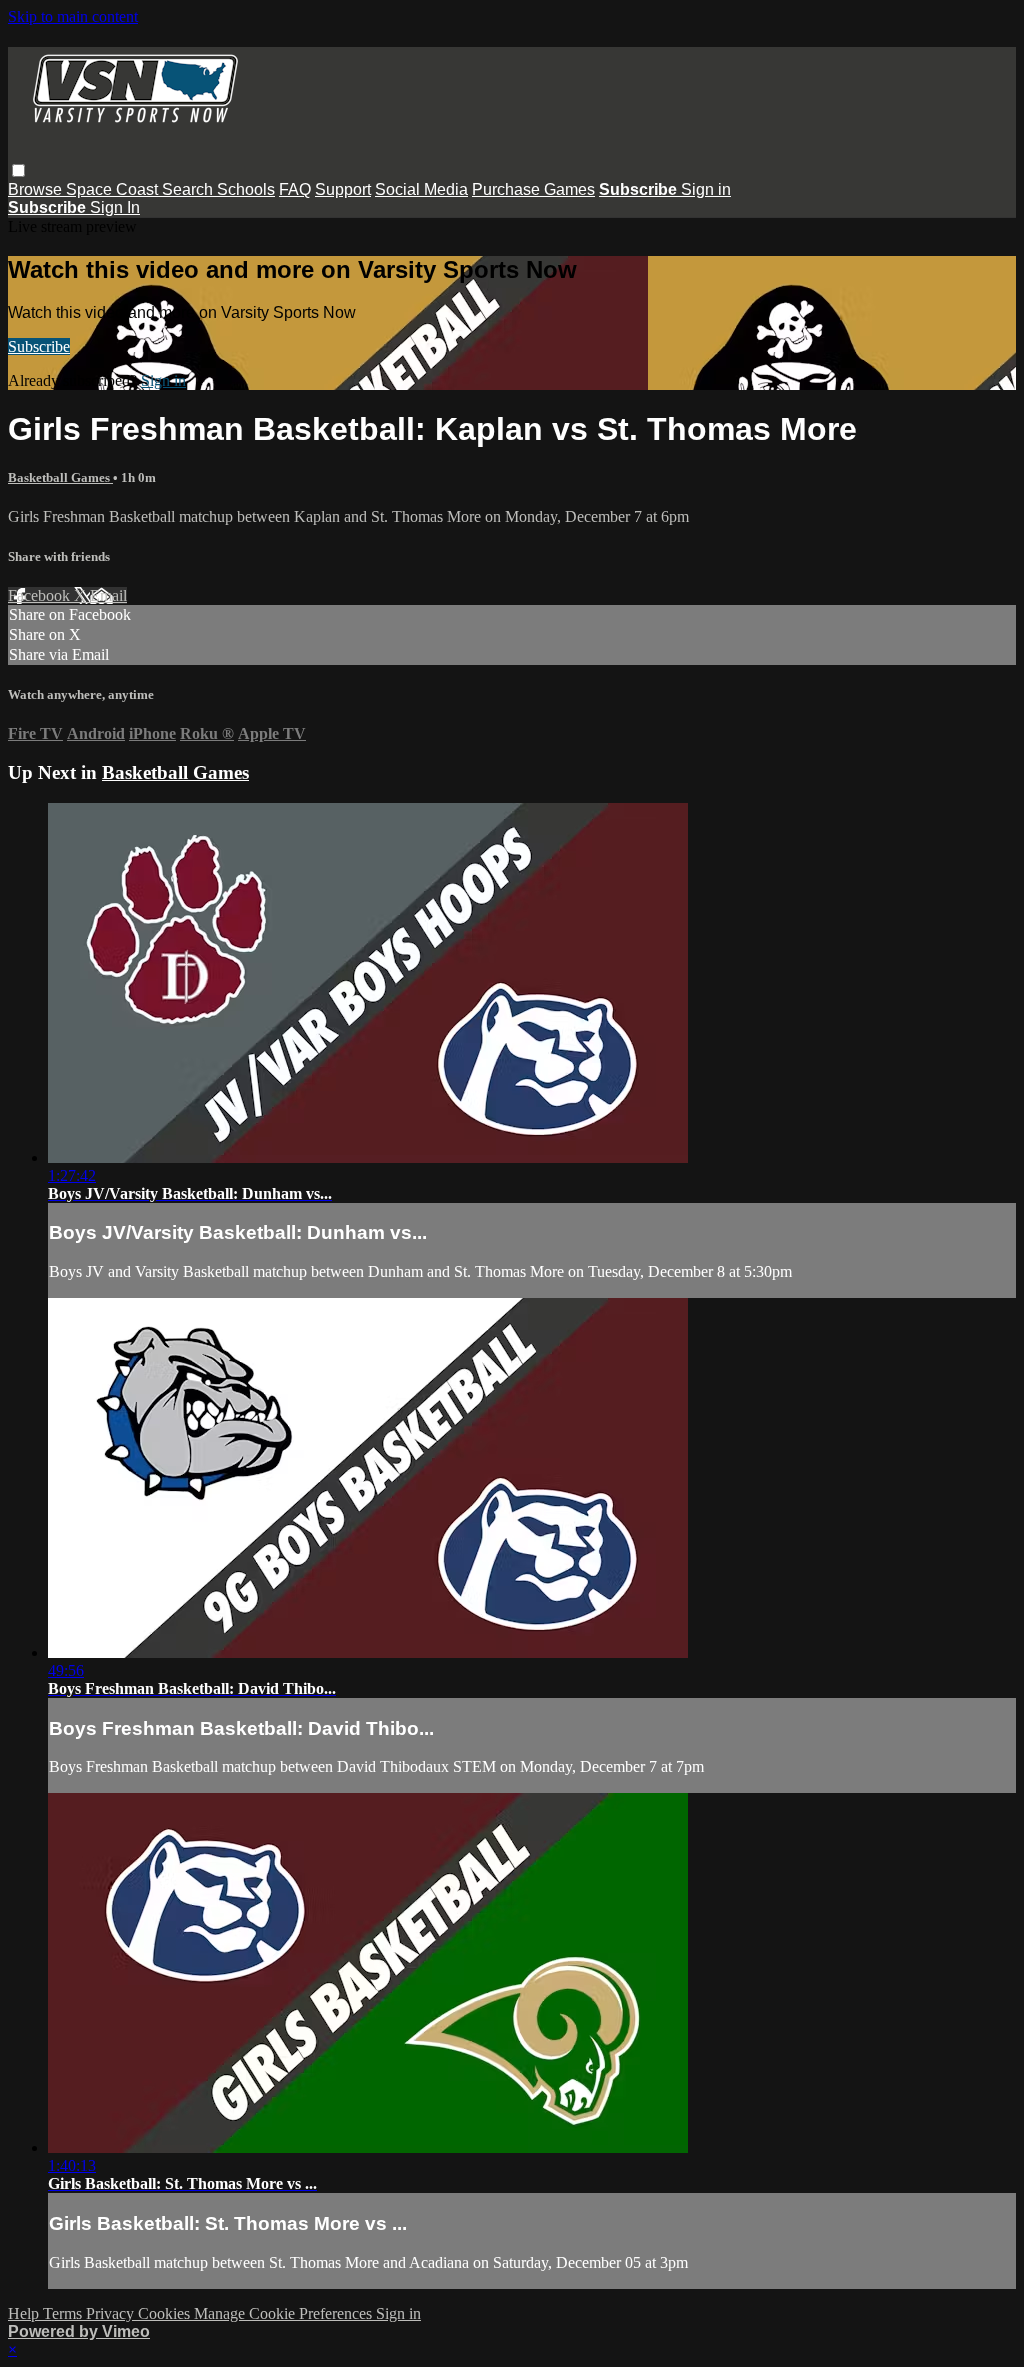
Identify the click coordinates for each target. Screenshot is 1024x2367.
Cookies (166, 2313)
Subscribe (39, 346)
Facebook (41, 595)
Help (25, 2313)
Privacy (112, 2313)
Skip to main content (73, 16)
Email (108, 595)
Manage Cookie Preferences (285, 2313)
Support (343, 189)
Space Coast (114, 189)
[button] (18, 170)
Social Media (421, 189)
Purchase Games (533, 189)
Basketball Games (60, 477)
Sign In (115, 207)
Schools (246, 189)
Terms (64, 2313)
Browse (37, 189)
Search (189, 189)
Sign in (706, 189)
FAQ (295, 189)
